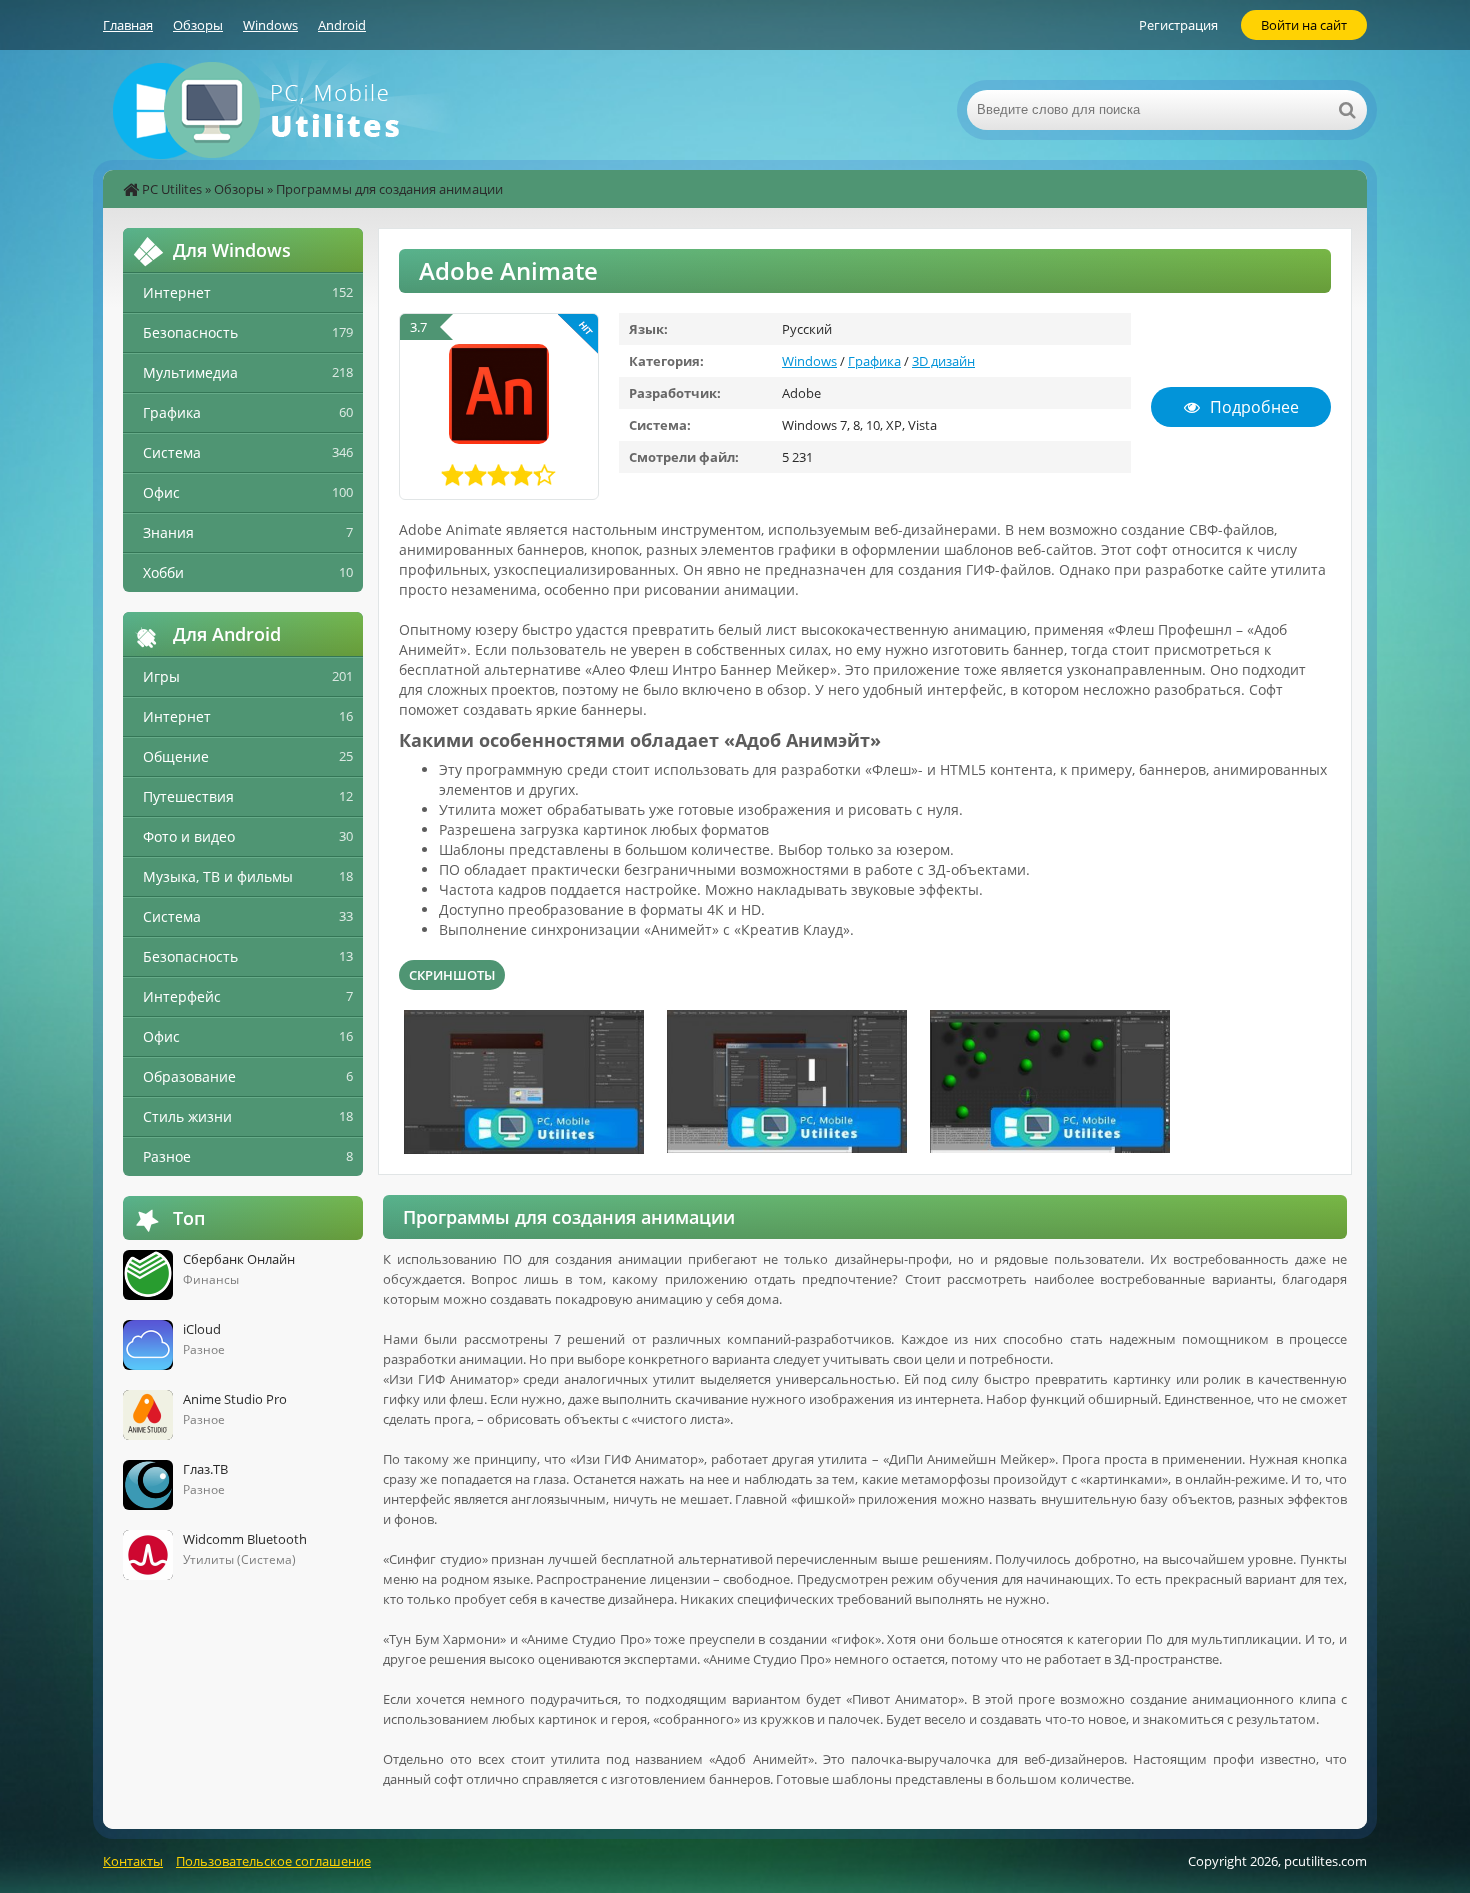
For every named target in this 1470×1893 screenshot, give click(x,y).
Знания (168, 532)
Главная (128, 25)
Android (342, 25)
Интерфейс (182, 996)
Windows (270, 25)
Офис (161, 492)
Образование (189, 1076)
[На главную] (303, 110)
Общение (176, 756)
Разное (167, 1156)
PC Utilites (172, 189)
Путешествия (188, 796)
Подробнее (1254, 407)
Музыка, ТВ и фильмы (218, 876)
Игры (161, 676)
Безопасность (190, 332)
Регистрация (1178, 25)
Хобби (163, 572)
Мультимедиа (190, 372)
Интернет (177, 292)
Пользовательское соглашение (273, 1861)
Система (172, 452)
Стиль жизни (187, 1116)
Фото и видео (189, 836)
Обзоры (198, 25)
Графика (874, 361)
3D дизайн (943, 361)
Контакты (133, 1861)
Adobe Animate (508, 270)
